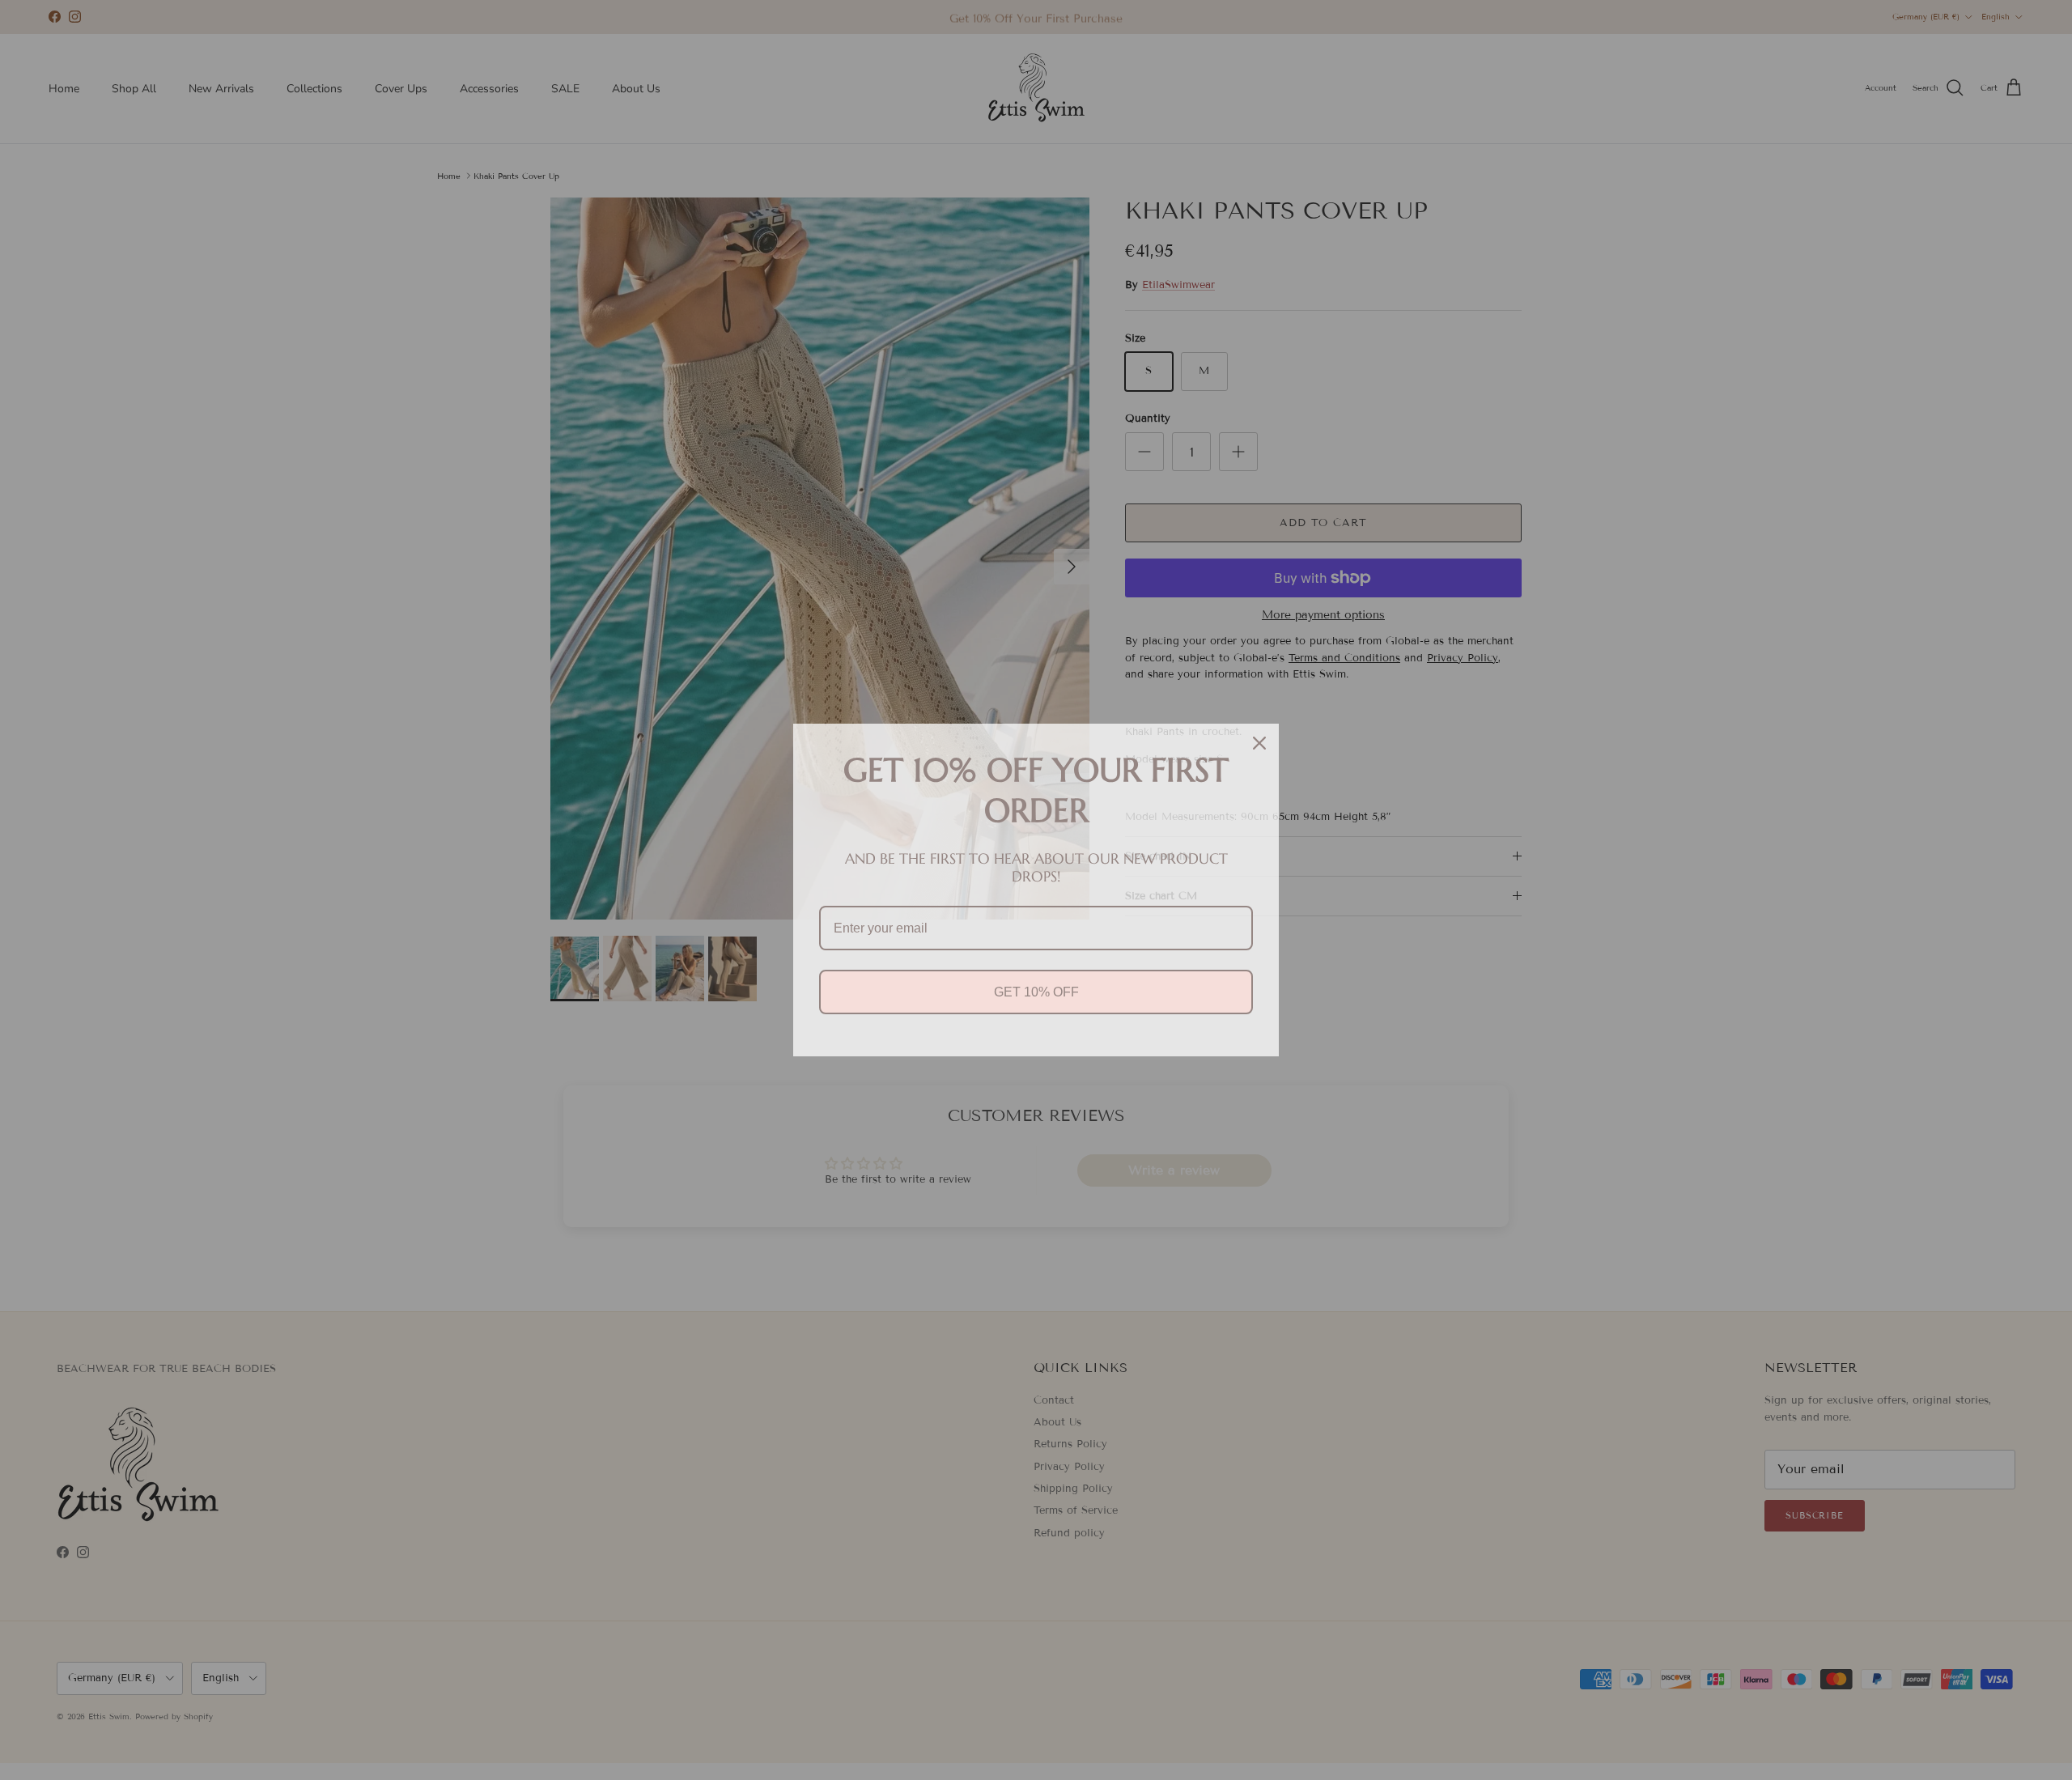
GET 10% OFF (1036, 992)
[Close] (1259, 743)
